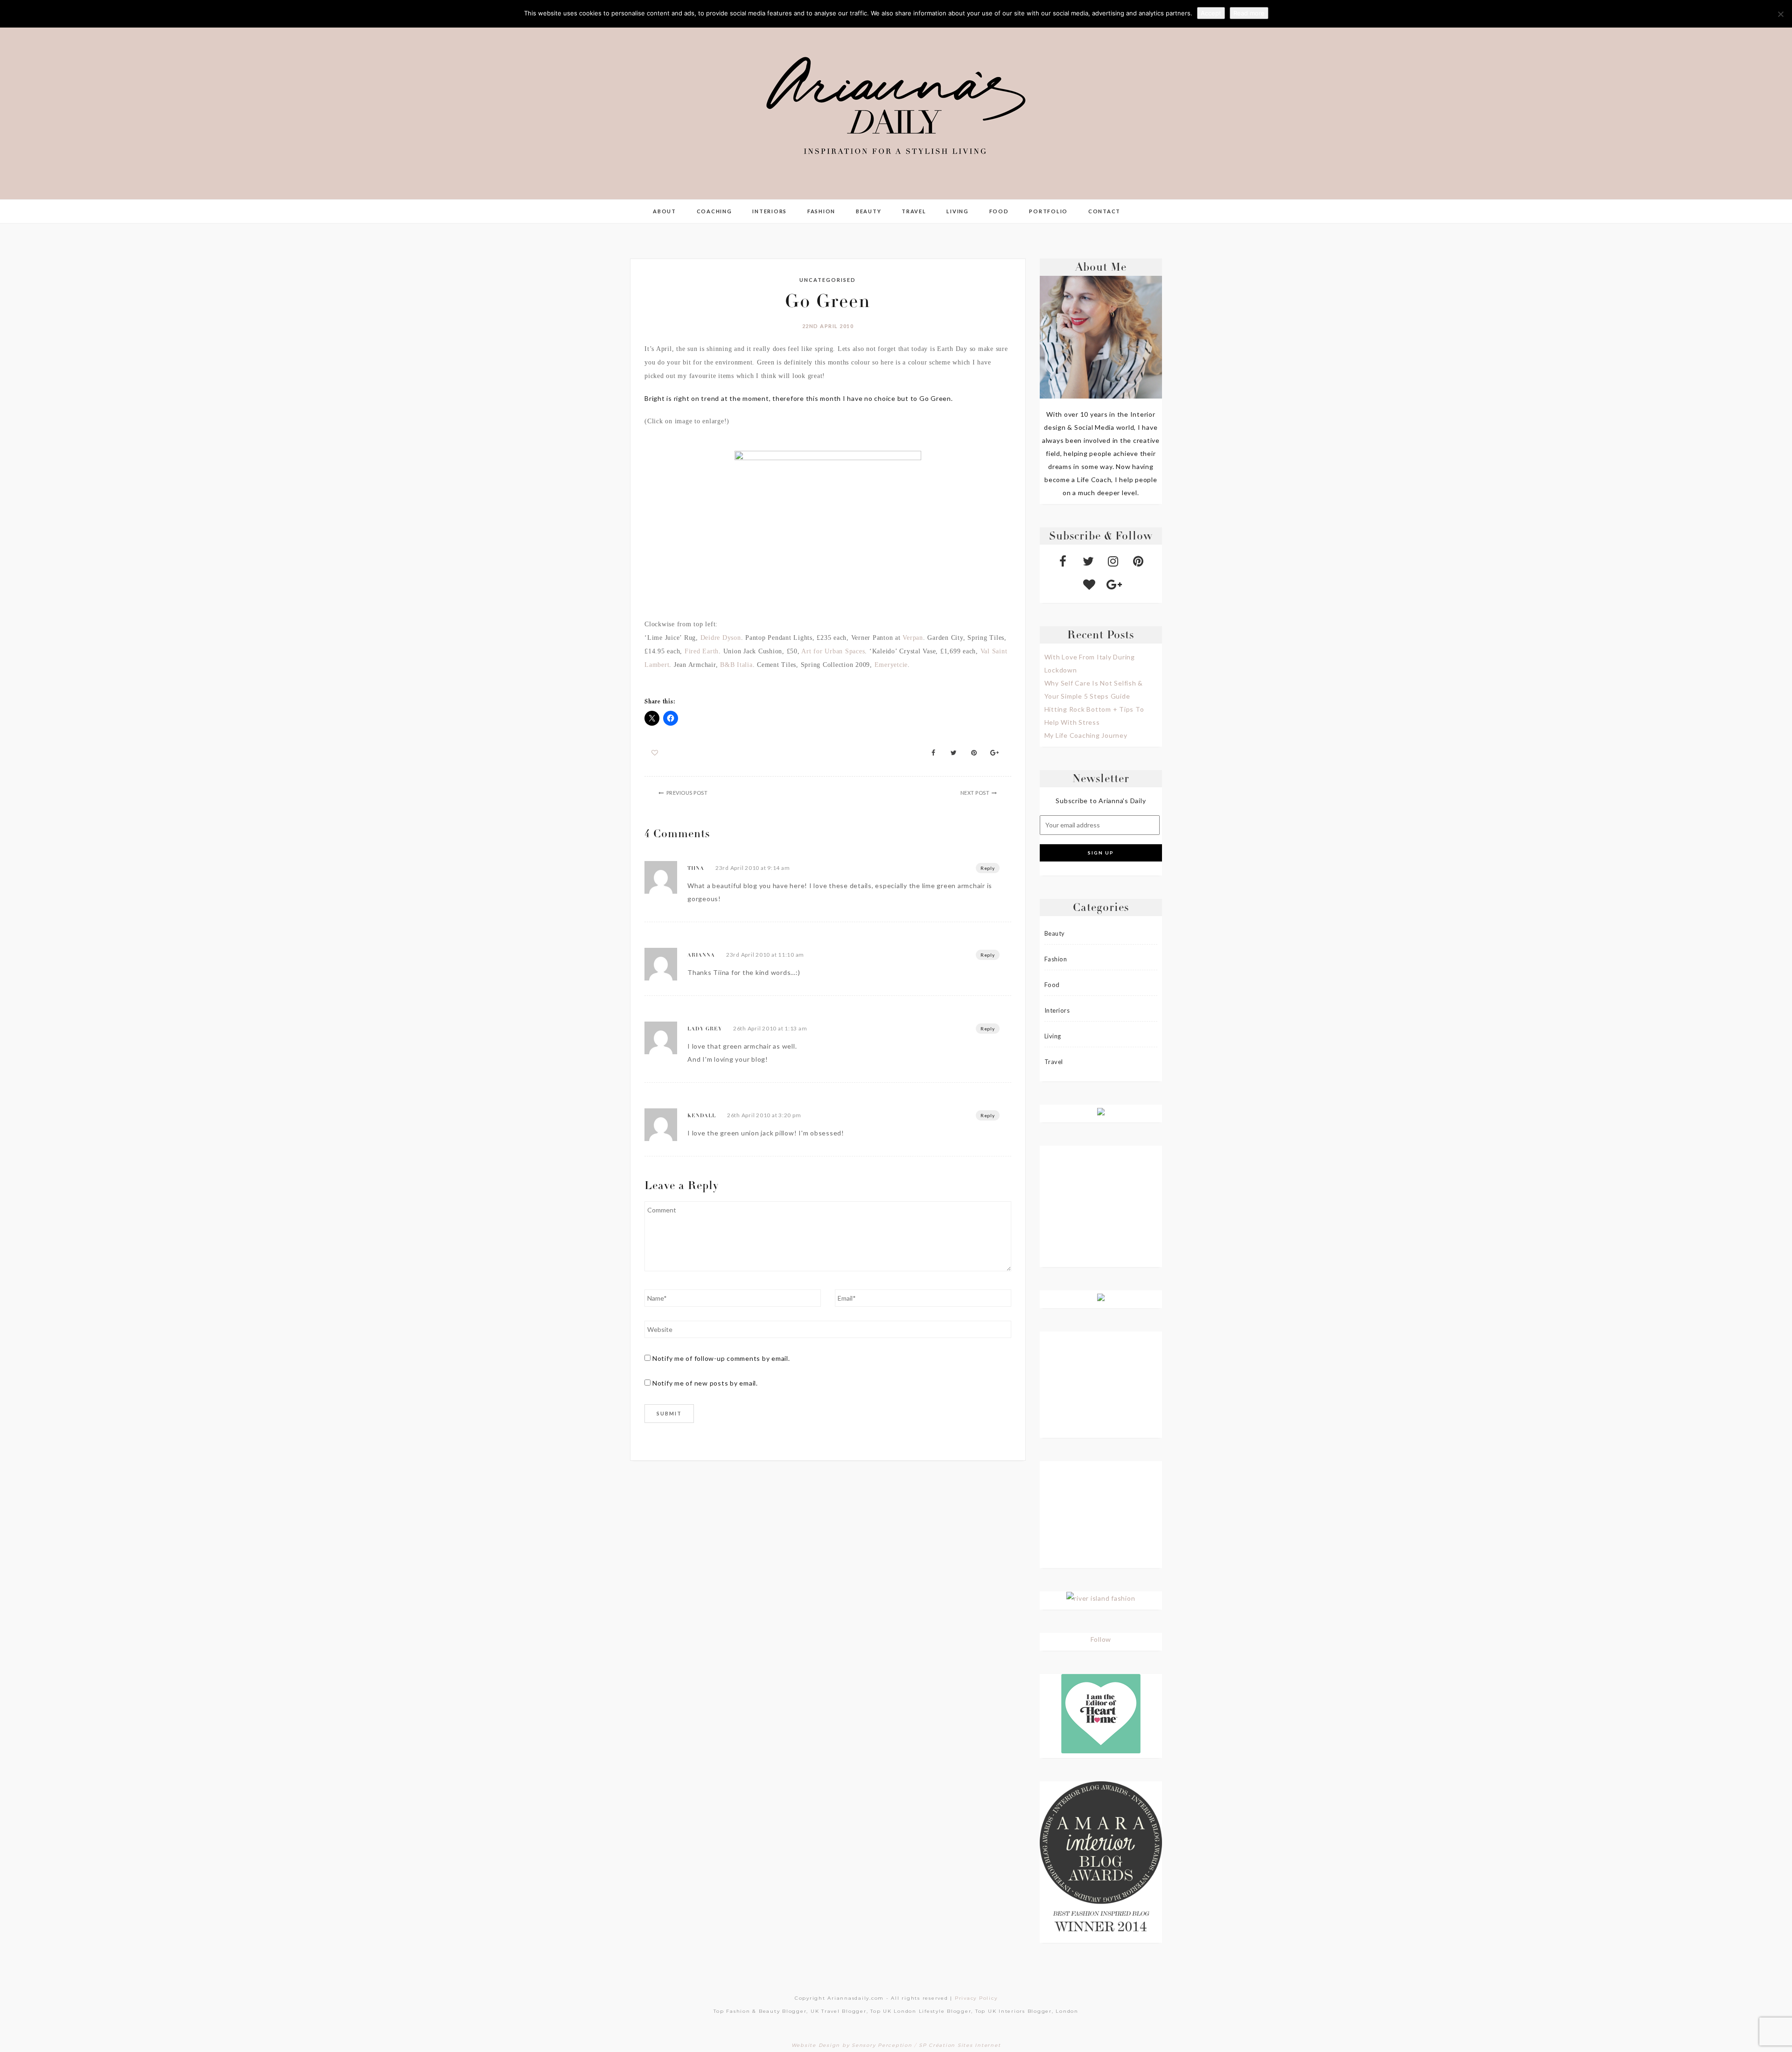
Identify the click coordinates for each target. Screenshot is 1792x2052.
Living (958, 211)
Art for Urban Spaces (833, 651)
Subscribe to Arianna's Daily (1101, 801)
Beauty (869, 211)
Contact (1104, 211)
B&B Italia (736, 665)
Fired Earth (702, 651)
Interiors (770, 211)
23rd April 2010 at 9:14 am (753, 868)
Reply (988, 868)
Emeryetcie (891, 665)
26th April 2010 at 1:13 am (770, 1028)
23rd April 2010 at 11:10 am (765, 955)
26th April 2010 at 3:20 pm (764, 1115)
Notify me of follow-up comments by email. (721, 1358)
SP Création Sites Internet (960, 2045)
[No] (1780, 14)
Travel (914, 211)
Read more (1249, 13)
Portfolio (1048, 211)
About (665, 211)
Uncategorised (828, 280)
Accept (1211, 13)
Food (999, 211)
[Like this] (655, 753)
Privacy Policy (976, 1998)
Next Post (975, 793)
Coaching (714, 211)
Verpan (912, 638)
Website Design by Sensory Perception (852, 2045)
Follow (1101, 1639)
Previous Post (687, 793)
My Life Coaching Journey (1086, 735)
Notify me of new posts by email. (705, 1383)
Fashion (821, 211)
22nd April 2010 (828, 326)
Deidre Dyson (721, 638)
